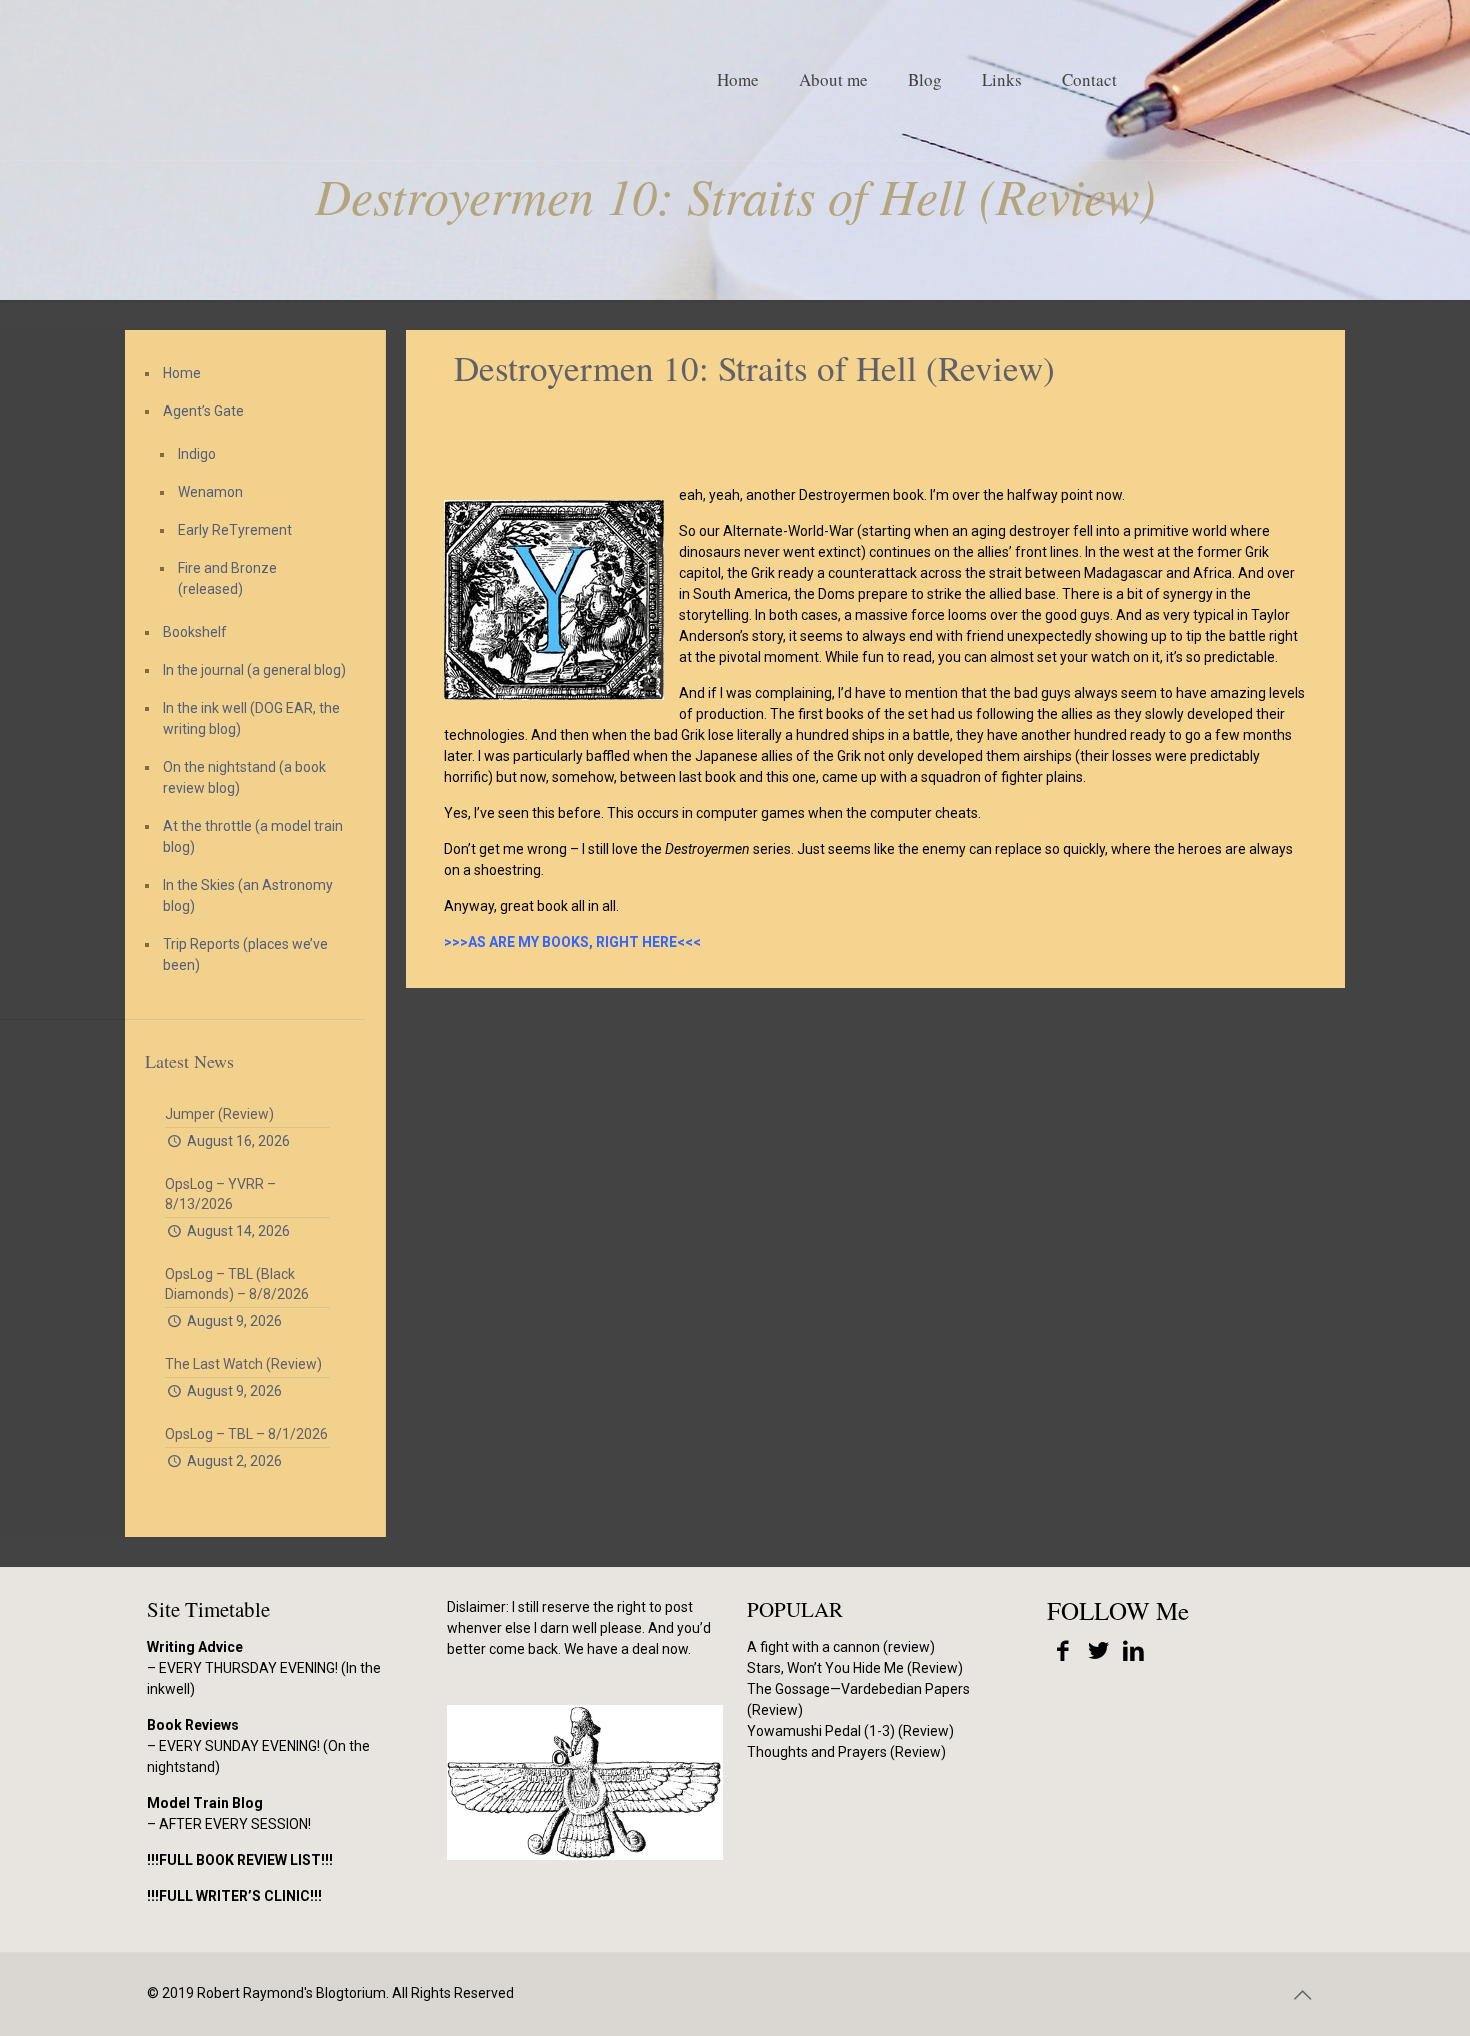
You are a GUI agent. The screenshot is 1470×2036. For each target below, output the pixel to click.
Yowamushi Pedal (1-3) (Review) (850, 1731)
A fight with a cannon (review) (841, 1647)
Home (182, 373)
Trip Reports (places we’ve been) (245, 954)
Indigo (197, 454)
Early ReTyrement (235, 530)
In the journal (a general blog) (254, 670)
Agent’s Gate (203, 411)
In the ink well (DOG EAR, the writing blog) (251, 718)
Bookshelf (195, 632)
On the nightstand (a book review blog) (244, 777)
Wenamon (210, 492)
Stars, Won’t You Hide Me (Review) (855, 1668)
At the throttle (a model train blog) (253, 836)
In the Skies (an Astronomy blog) (248, 895)
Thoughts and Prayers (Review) (846, 1752)
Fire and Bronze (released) (227, 578)
